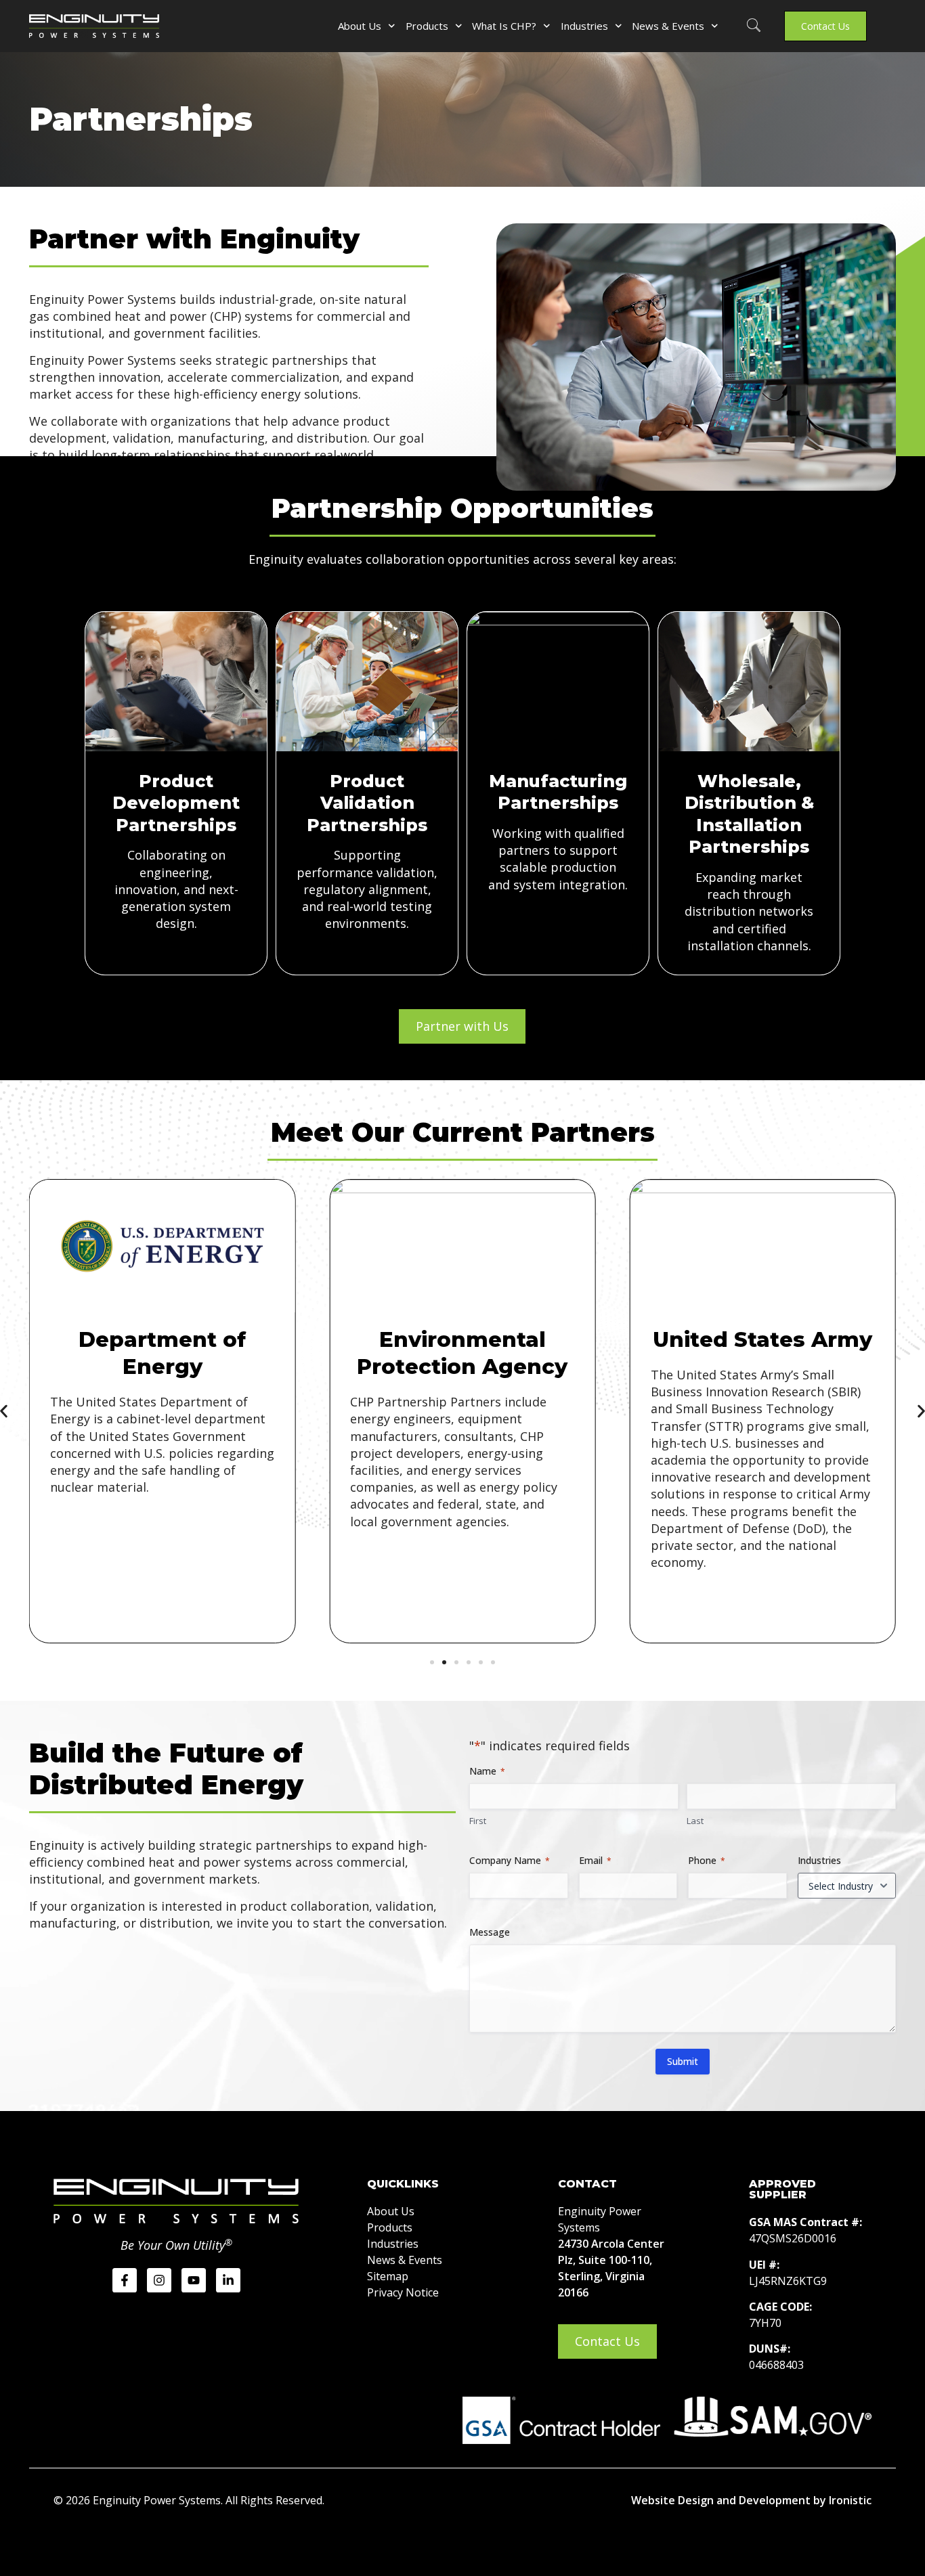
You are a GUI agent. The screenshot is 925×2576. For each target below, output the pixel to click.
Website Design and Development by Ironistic (751, 2500)
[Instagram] (159, 2280)
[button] (754, 26)
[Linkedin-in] (228, 2280)
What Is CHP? (504, 26)
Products (427, 26)
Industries (584, 26)
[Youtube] (194, 2280)
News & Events (668, 26)
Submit (683, 2061)
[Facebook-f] (125, 2280)
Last (695, 1821)
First (478, 1821)
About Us (360, 26)
